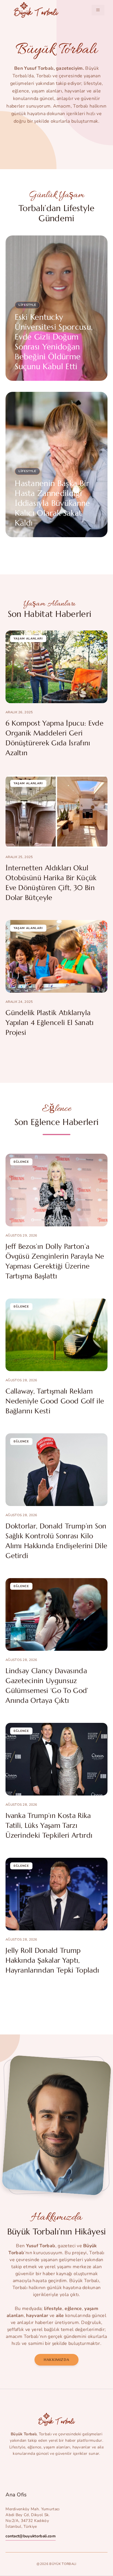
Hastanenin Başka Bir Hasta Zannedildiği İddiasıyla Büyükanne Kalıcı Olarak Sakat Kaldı (52, 503)
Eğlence (21, 1162)
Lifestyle (27, 305)
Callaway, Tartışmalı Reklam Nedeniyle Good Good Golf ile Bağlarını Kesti (55, 1401)
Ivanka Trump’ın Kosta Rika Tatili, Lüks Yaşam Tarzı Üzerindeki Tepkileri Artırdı (49, 1825)
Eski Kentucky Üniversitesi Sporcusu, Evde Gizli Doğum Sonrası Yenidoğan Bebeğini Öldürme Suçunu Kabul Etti (54, 342)
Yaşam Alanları (28, 639)
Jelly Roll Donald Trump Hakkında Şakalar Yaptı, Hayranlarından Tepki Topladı (52, 1960)
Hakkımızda (57, 2360)
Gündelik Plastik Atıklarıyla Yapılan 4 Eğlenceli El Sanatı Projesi (50, 1023)
